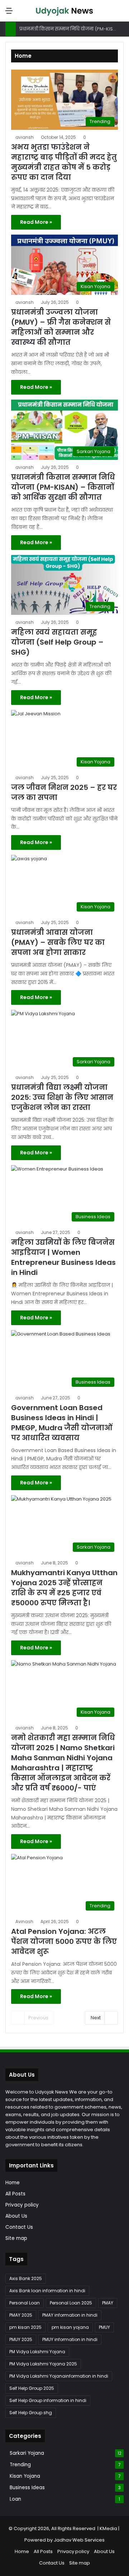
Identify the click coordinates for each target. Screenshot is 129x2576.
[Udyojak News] (64, 11)
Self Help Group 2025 (32, 2388)
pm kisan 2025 (25, 2327)
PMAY (108, 2303)
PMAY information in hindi (70, 2315)
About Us (16, 2216)
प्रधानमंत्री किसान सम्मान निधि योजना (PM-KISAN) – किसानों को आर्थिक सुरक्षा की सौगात (63, 487)
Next (96, 2018)
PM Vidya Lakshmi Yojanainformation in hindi (59, 2376)
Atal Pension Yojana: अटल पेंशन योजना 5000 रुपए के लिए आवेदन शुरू (64, 1941)
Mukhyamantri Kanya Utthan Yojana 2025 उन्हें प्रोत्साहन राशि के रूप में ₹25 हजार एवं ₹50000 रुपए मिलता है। (64, 1588)
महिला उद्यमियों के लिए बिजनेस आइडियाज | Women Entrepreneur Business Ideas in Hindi (63, 1257)
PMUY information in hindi (70, 2339)
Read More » (36, 222)
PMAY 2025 (21, 2315)
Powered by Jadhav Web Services (64, 2540)
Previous (38, 2018)
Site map (16, 2238)
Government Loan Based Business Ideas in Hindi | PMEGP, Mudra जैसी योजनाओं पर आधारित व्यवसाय (62, 1423)
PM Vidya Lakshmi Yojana (37, 2352)
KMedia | (110, 2528)
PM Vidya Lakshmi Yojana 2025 (43, 2364)
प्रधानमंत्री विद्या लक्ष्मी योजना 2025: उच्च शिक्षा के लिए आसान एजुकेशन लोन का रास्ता (62, 1097)
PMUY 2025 (21, 2339)
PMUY (104, 2327)
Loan (15, 2499)
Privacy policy (22, 2205)
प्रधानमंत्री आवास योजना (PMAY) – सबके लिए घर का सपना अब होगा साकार (58, 942)
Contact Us (19, 2227)
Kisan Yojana (25, 2476)
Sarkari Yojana (27, 2453)
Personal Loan (25, 2303)
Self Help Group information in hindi (48, 2400)
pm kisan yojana (70, 2327)
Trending (20, 2465)
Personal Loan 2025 (71, 2303)
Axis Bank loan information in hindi (47, 2291)
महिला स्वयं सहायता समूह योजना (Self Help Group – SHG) (57, 642)
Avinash (24, 1922)
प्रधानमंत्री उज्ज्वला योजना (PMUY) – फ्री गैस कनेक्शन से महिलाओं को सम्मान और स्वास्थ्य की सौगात (61, 327)
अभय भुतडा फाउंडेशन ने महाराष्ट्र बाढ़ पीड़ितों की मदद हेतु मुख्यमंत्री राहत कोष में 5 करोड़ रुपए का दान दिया (64, 162)
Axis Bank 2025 (26, 2278)
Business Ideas (27, 2488)
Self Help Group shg (31, 2413)
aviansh (25, 137)
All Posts (15, 2194)
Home (13, 2183)
